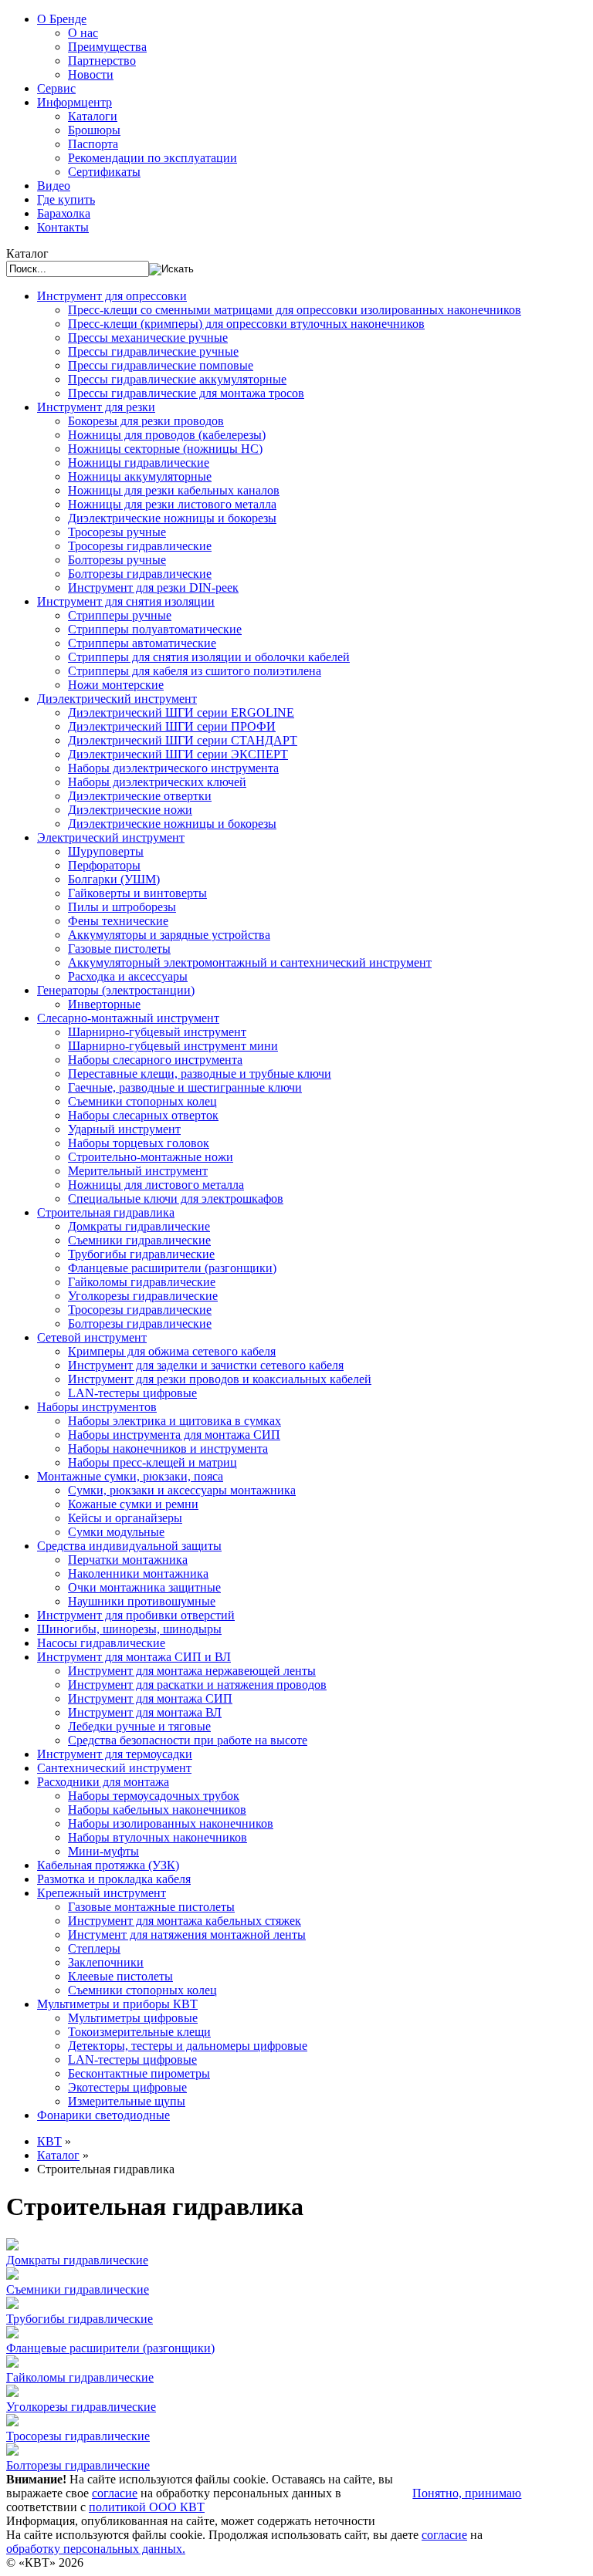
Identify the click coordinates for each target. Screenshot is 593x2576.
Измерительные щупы (127, 2101)
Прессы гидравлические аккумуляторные (177, 379)
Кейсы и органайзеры (125, 1518)
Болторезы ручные (117, 560)
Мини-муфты (103, 1851)
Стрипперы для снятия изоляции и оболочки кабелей (209, 657)
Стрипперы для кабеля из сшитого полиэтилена (195, 671)
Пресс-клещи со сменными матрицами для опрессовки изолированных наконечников (295, 310)
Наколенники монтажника (138, 1573)
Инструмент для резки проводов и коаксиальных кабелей (220, 1379)
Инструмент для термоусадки (115, 1754)
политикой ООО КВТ (147, 2507)
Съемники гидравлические (139, 1240)
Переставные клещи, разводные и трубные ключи (200, 1074)
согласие (115, 2493)
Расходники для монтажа (103, 1782)
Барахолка (64, 213)
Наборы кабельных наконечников (157, 1810)
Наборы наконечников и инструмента (168, 1448)
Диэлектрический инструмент (117, 699)
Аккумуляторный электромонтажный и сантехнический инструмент (250, 962)
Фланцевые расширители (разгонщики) (172, 1268)
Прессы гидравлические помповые (161, 365)
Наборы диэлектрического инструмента (173, 768)
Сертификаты (104, 172)
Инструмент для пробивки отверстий (136, 1615)
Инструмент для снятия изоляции (126, 601)
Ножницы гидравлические (139, 463)
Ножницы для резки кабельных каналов (174, 490)
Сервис (56, 88)
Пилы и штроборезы (122, 907)
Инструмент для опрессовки (112, 296)
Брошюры (94, 130)
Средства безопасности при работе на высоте (188, 1740)
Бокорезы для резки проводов (146, 421)
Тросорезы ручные (117, 532)
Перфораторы (104, 865)
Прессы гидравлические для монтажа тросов (186, 393)
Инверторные (104, 1004)
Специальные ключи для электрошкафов (176, 1199)
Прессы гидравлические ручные (153, 351)
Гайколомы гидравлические (142, 1282)
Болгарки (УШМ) (114, 879)
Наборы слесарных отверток (143, 1115)
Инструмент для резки (96, 407)
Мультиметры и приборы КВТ (117, 2004)
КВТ (49, 2141)
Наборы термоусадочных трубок (154, 1796)
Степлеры (94, 1948)
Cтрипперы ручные (120, 615)
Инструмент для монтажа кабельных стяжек (185, 1921)
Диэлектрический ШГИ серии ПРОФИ (172, 726)
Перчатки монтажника (128, 1560)
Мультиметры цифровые (133, 2018)
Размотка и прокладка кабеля (114, 1879)
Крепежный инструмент (102, 1893)
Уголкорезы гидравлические (143, 1296)
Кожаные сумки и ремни (133, 1504)
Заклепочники (106, 1962)
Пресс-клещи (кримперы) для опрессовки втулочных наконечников (246, 324)
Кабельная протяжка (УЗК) (108, 1865)
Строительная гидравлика (106, 1212)
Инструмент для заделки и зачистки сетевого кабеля (206, 1365)
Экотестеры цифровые (127, 2087)
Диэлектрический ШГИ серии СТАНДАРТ (183, 740)
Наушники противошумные (142, 1601)
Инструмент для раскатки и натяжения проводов (197, 1685)
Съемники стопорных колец (142, 1101)
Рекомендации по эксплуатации (152, 158)
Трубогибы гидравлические (141, 1254)
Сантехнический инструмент (114, 1768)
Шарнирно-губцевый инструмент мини (173, 1046)
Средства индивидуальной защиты (129, 1546)
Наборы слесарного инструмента (155, 1060)
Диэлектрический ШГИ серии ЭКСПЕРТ (178, 754)
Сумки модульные (116, 1532)
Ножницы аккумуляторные (140, 476)
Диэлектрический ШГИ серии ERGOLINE (181, 712)
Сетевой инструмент (92, 1337)
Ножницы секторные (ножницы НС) (165, 449)
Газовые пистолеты (119, 949)
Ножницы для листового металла (156, 1185)
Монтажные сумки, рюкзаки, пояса (130, 1476)
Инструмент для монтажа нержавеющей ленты (192, 1671)
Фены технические (118, 921)
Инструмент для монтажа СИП (150, 1698)
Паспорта (93, 144)
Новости (91, 74)
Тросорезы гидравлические (140, 546)
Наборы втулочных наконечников (158, 1837)
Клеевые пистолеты (120, 1976)
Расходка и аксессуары (128, 976)
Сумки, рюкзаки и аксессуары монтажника (182, 1490)
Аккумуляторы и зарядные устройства (169, 935)
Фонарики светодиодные (103, 2115)
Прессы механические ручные (148, 338)
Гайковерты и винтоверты (137, 893)
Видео (54, 186)
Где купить (66, 199)
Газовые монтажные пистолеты (151, 1907)
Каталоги (93, 116)
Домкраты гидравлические (139, 1226)
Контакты (63, 227)
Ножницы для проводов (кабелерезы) (167, 435)
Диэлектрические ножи (130, 810)
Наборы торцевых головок (139, 1143)
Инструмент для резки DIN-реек (153, 587)
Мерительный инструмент (138, 1171)
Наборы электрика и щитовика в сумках (175, 1421)
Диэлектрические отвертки (140, 796)
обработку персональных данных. (96, 2549)
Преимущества (107, 47)
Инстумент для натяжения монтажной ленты (187, 1935)
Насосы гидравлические (101, 1643)
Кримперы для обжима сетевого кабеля (172, 1351)
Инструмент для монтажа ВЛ (145, 1712)
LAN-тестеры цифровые (132, 1393)
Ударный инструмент (124, 1129)
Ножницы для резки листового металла (172, 504)
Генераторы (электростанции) (116, 990)
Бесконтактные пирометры (139, 2073)
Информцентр (75, 102)
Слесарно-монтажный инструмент (128, 1018)
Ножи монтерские (116, 685)
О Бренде (62, 19)
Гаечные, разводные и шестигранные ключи (185, 1087)
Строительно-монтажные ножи (151, 1157)
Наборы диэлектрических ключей (157, 782)
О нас (83, 33)
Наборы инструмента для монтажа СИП (174, 1435)
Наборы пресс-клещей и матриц (152, 1462)
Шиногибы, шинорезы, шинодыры (129, 1629)
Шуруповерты (106, 851)
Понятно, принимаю (467, 2493)
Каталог (58, 2155)
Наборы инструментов (97, 1407)
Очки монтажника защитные (144, 1587)
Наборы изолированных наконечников (171, 1823)
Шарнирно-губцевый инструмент (157, 1032)
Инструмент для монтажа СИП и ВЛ (134, 1657)
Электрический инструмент (111, 837)
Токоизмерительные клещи (139, 2032)
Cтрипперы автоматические (142, 643)
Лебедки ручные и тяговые (139, 1726)
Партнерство (102, 61)
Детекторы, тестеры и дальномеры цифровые (188, 2046)
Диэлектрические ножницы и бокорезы (172, 518)
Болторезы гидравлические (140, 574)
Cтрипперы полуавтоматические (155, 629)
